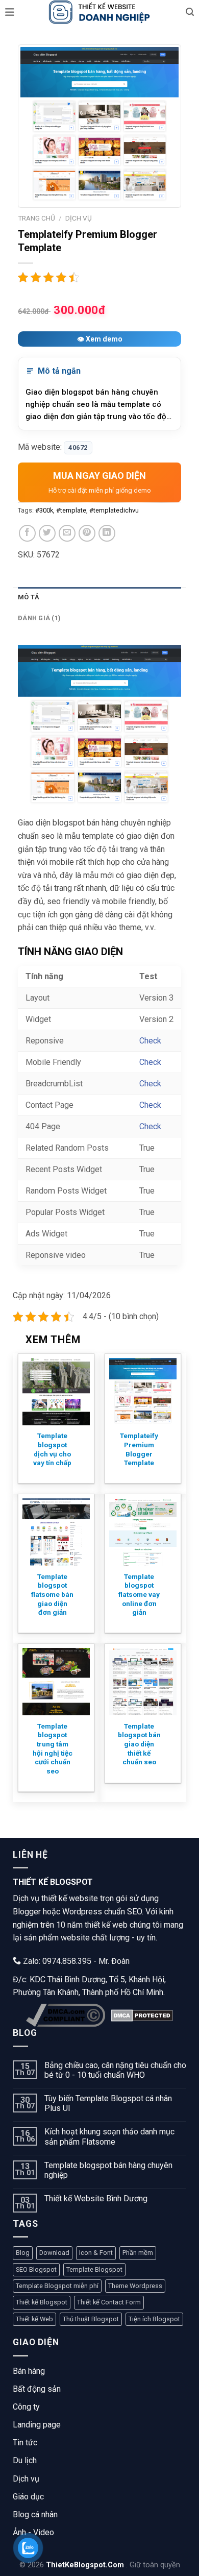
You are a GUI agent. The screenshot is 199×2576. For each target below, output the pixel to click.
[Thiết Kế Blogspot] (99, 12)
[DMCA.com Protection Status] (142, 2015)
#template (71, 510)
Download (54, 2253)
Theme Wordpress (135, 2286)
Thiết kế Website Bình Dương (96, 2198)
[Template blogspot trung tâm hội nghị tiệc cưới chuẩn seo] (56, 1682)
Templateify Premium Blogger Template (139, 1449)
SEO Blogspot (36, 2269)
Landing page (37, 2425)
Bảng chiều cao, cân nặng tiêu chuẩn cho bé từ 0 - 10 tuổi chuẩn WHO (115, 2070)
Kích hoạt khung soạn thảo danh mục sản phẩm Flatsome (109, 2136)
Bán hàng (29, 2371)
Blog (23, 2253)
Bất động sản (37, 2389)
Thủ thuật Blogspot (91, 2319)
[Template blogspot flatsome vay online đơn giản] (143, 1532)
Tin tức (25, 2443)
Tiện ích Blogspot (154, 2319)
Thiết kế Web (34, 2319)
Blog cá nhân (35, 2514)
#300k (44, 510)
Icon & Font (96, 2253)
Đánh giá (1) (39, 618)
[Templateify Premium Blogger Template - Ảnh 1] (99, 126)
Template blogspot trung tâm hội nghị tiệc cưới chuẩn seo (53, 1748)
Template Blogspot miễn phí (57, 2286)
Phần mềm (138, 2253)
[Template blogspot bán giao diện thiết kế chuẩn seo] (143, 1682)
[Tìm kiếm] (190, 12)
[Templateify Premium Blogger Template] (143, 1392)
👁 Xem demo (100, 339)
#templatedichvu (114, 510)
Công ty (26, 2407)
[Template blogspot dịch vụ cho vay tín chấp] (56, 1392)
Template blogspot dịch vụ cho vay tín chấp (52, 1449)
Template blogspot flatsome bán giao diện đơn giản (52, 1595)
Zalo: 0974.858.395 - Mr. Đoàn (75, 1961)
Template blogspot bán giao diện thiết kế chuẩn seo (139, 1744)
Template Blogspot (94, 2269)
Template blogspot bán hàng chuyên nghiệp (108, 2170)
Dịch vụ (26, 2479)
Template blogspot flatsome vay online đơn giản (139, 1595)
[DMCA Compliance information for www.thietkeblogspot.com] (66, 2015)
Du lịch (25, 2460)
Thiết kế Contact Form (109, 2302)
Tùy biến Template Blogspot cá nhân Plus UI (108, 2103)
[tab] (99, 597)
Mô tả (29, 597)
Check (150, 1041)
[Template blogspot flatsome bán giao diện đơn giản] (56, 1532)
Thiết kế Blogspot (42, 2302)
